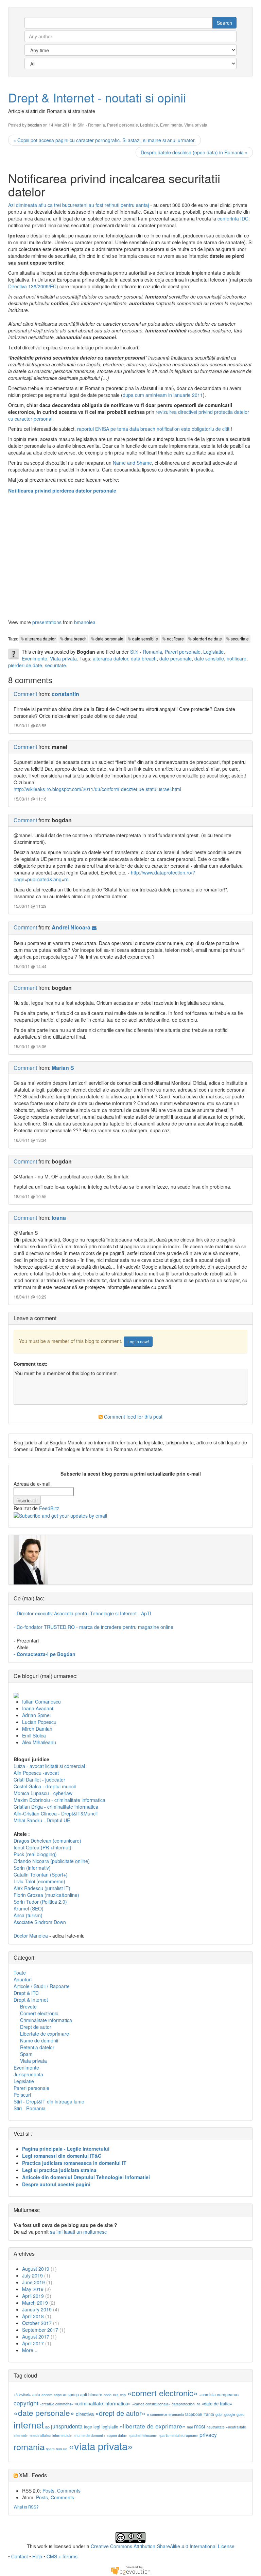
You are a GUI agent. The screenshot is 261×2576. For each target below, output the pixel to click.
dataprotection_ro (186, 2404)
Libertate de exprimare (45, 2034)
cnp (123, 2395)
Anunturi (23, 1979)
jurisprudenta (67, 2426)
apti (84, 2394)
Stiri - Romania (91, 125)
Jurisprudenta (28, 2074)
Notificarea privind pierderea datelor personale (62, 491)
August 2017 (36, 2337)
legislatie (110, 2427)
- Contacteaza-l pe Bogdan (45, 1654)
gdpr (219, 2414)
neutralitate (216, 2427)
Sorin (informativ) (32, 1868)
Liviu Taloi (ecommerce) (39, 1881)
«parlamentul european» (178, 2435)
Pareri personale (123, 125)
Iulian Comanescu (41, 1702)
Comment (25, 694)
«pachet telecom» (143, 2435)
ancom (47, 2395)
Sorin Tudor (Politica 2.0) (40, 1902)
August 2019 (36, 2269)
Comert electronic (39, 2013)
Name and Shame (132, 463)
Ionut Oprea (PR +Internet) (42, 1847)
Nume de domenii (39, 2040)
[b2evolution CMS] (130, 2570)
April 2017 (33, 2343)
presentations (47, 622)
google (230, 2414)
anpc (58, 2395)
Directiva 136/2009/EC (32, 286)
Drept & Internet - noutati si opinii (97, 97)
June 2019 (33, 2282)
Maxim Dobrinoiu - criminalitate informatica (59, 1800)
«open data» (117, 2435)
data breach (76, 639)
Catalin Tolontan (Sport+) (41, 1875)
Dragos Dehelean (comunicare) (47, 1841)
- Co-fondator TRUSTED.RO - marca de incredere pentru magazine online (93, 1627)
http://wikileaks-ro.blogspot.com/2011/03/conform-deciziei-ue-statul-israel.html (97, 789)
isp (47, 2427)
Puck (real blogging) (35, 1854)
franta (209, 2414)
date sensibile (145, 639)
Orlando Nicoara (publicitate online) (52, 1861)
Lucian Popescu (39, 1722)
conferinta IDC (233, 218)
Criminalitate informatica (46, 2020)
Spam (26, 2054)
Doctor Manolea (31, 1936)
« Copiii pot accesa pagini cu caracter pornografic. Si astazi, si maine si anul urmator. (105, 140)
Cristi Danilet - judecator (39, 1780)
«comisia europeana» (219, 2394)
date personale (109, 639)
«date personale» (44, 2412)
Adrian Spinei (36, 1715)
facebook (194, 2414)
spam (50, 2449)
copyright (26, 2403)
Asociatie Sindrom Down (40, 1922)
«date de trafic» (217, 2404)
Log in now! (138, 1341)
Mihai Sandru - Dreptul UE (42, 1820)
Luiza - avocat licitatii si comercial (49, 1766)
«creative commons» (56, 2404)
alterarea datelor (40, 639)
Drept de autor (36, 2027)
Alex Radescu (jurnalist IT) (42, 1888)
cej (116, 2394)
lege (88, 2427)
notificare (175, 639)
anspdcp (71, 2394)
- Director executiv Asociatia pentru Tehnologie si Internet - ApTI (82, 1613)
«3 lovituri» (22, 2395)
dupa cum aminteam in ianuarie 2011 (163, 395)
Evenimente (171, 125)
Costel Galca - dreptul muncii (45, 1786)
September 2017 (40, 2330)
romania (29, 2446)
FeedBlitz (49, 1508)
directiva (85, 2414)
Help (37, 2556)
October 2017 (37, 2323)
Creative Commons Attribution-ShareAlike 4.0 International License (163, 2546)
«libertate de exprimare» (153, 2426)
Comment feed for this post (133, 1417)
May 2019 (33, 2289)
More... (30, 2350)
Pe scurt (22, 2095)
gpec (240, 2414)
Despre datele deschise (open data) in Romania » (194, 152)
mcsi (200, 2426)
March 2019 (35, 2303)
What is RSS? (26, 2507)
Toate (20, 1973)
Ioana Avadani (38, 1708)
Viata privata (196, 125)
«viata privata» (101, 2446)
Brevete (28, 2006)
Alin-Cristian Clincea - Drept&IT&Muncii (56, 1813)
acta (36, 2394)
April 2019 (33, 2296)
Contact (20, 2556)
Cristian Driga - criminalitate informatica (56, 1807)
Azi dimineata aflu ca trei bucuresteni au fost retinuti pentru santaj (79, 205)
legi (97, 2427)
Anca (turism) (28, 1915)
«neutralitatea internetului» (51, 2435)
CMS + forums (62, 2556)
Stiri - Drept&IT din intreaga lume (49, 2101)
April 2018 (33, 2316)
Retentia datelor (37, 2047)
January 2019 (37, 2309)
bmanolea (85, 622)
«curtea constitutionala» (151, 2404)
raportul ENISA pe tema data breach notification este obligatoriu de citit (153, 429)
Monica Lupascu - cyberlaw (43, 1793)
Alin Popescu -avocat (36, 1773)
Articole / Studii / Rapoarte (42, 1986)
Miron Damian (37, 1729)
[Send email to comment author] (94, 927)
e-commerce (157, 2414)
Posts (48, 2491)
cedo (108, 2395)
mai (190, 2427)
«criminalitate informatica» (103, 2403)
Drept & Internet (31, 2000)
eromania (176, 2414)
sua (59, 2449)
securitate (240, 639)
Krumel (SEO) (29, 1908)
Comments (69, 2491)
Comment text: (31, 1364)
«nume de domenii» (89, 2435)
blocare (95, 2394)
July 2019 (32, 2275)
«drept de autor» (120, 2413)
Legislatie (149, 125)
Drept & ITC (26, 1993)
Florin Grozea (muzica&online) (46, 1895)
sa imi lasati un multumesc (78, 2232)
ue (65, 2449)
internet (29, 2425)
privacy (208, 2435)
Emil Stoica (34, 1735)
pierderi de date (207, 639)
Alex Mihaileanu (39, 1742)
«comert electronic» (162, 2393)
